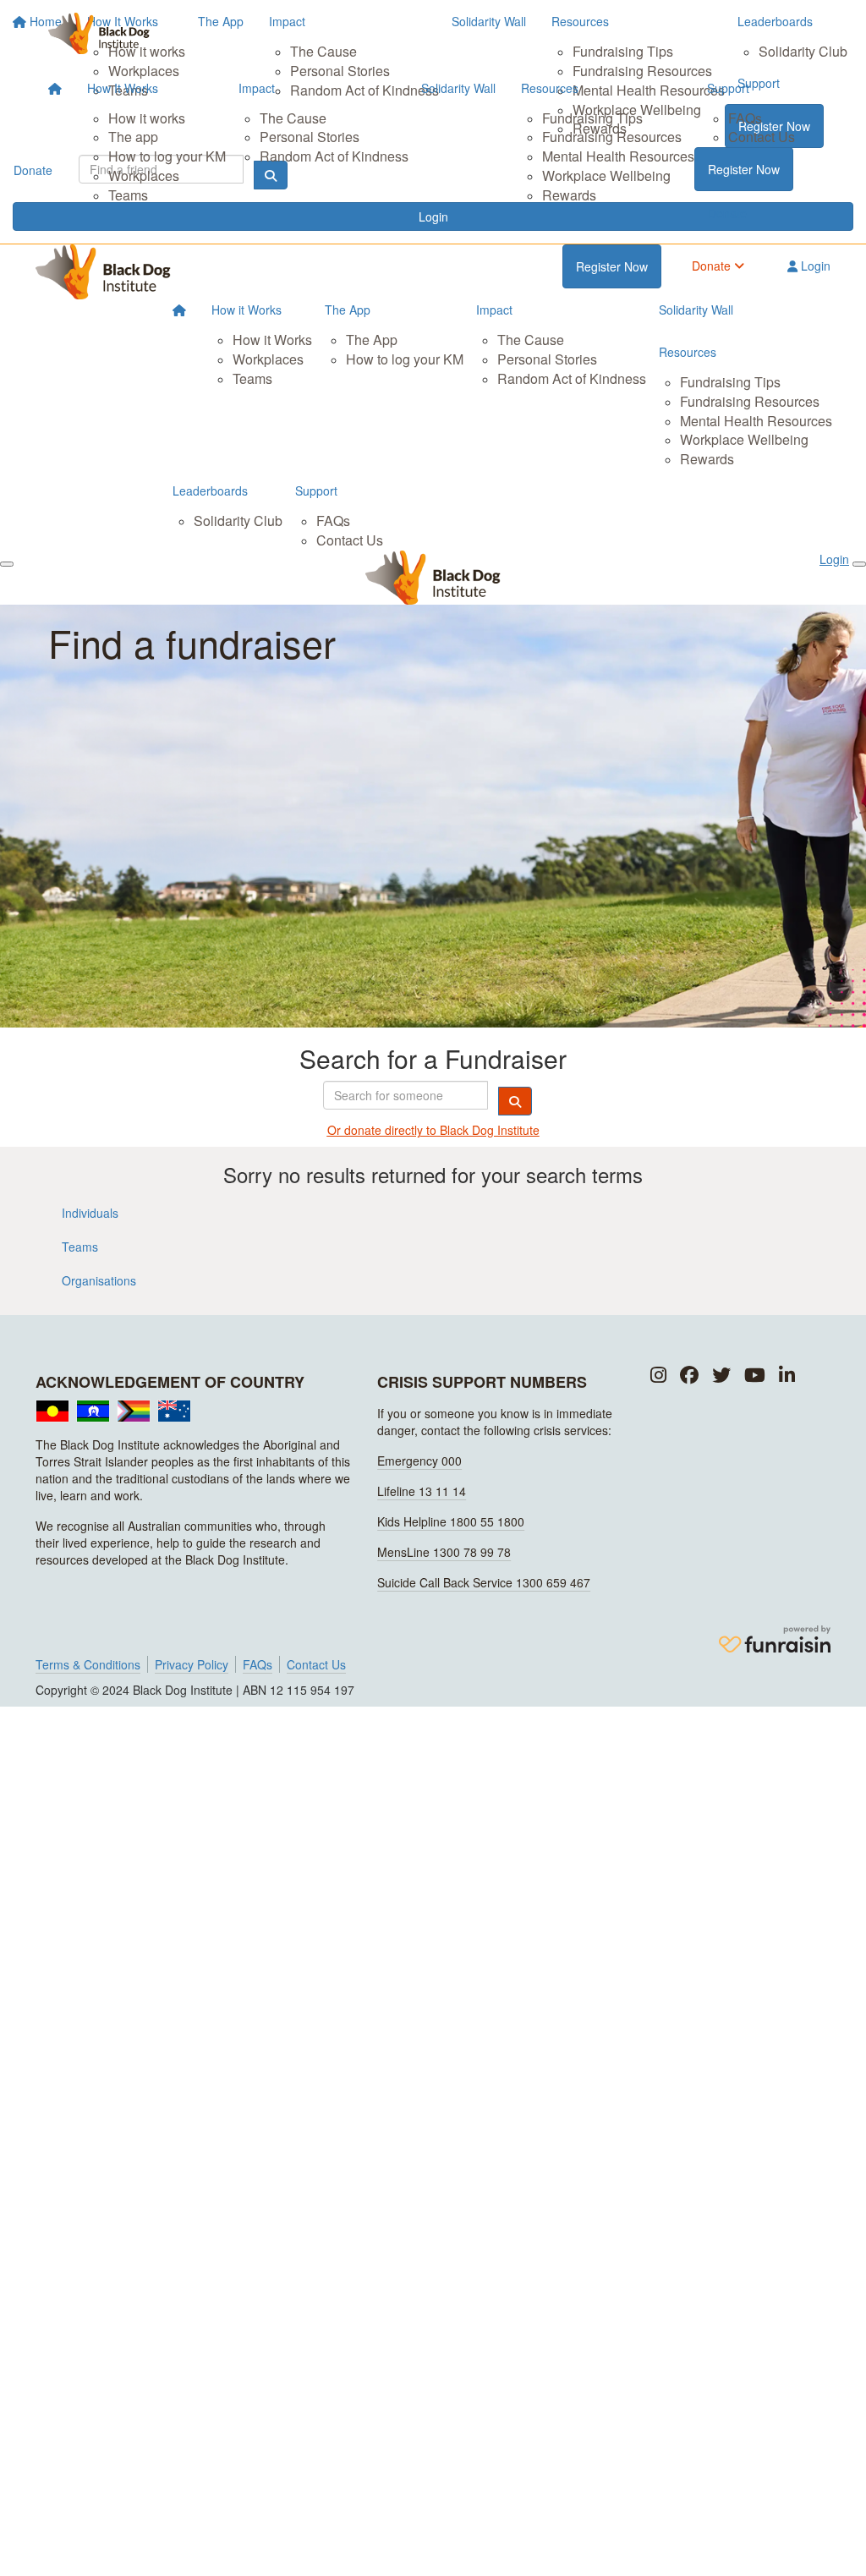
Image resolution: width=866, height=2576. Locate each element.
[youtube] (755, 1376)
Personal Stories (310, 137)
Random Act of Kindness (334, 156)
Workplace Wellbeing (606, 175)
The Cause (293, 118)
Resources (550, 88)
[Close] (859, 564)
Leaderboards (210, 491)
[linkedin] (787, 1376)
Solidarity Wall (458, 88)
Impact (257, 88)
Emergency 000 (419, 1461)
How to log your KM (167, 156)
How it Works (247, 310)
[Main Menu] (7, 564)
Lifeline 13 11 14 (422, 1491)
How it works (147, 118)
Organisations (99, 1280)
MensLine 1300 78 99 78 (444, 1552)
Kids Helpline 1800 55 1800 (451, 1521)
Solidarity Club (238, 521)
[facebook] (689, 1376)
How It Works (123, 88)
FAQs (745, 118)
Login (814, 266)
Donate (727, 213)
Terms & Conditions (88, 1664)
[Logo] (99, 33)
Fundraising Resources (612, 137)
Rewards (569, 195)
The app (133, 137)
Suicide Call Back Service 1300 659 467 (484, 1582)
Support (728, 88)
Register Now (744, 169)
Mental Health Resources (618, 156)
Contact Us (762, 137)
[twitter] (721, 1376)
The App (348, 310)
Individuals (90, 1213)
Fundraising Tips (592, 118)
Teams (128, 195)
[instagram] (658, 1376)
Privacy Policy (192, 1664)
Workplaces (144, 175)
